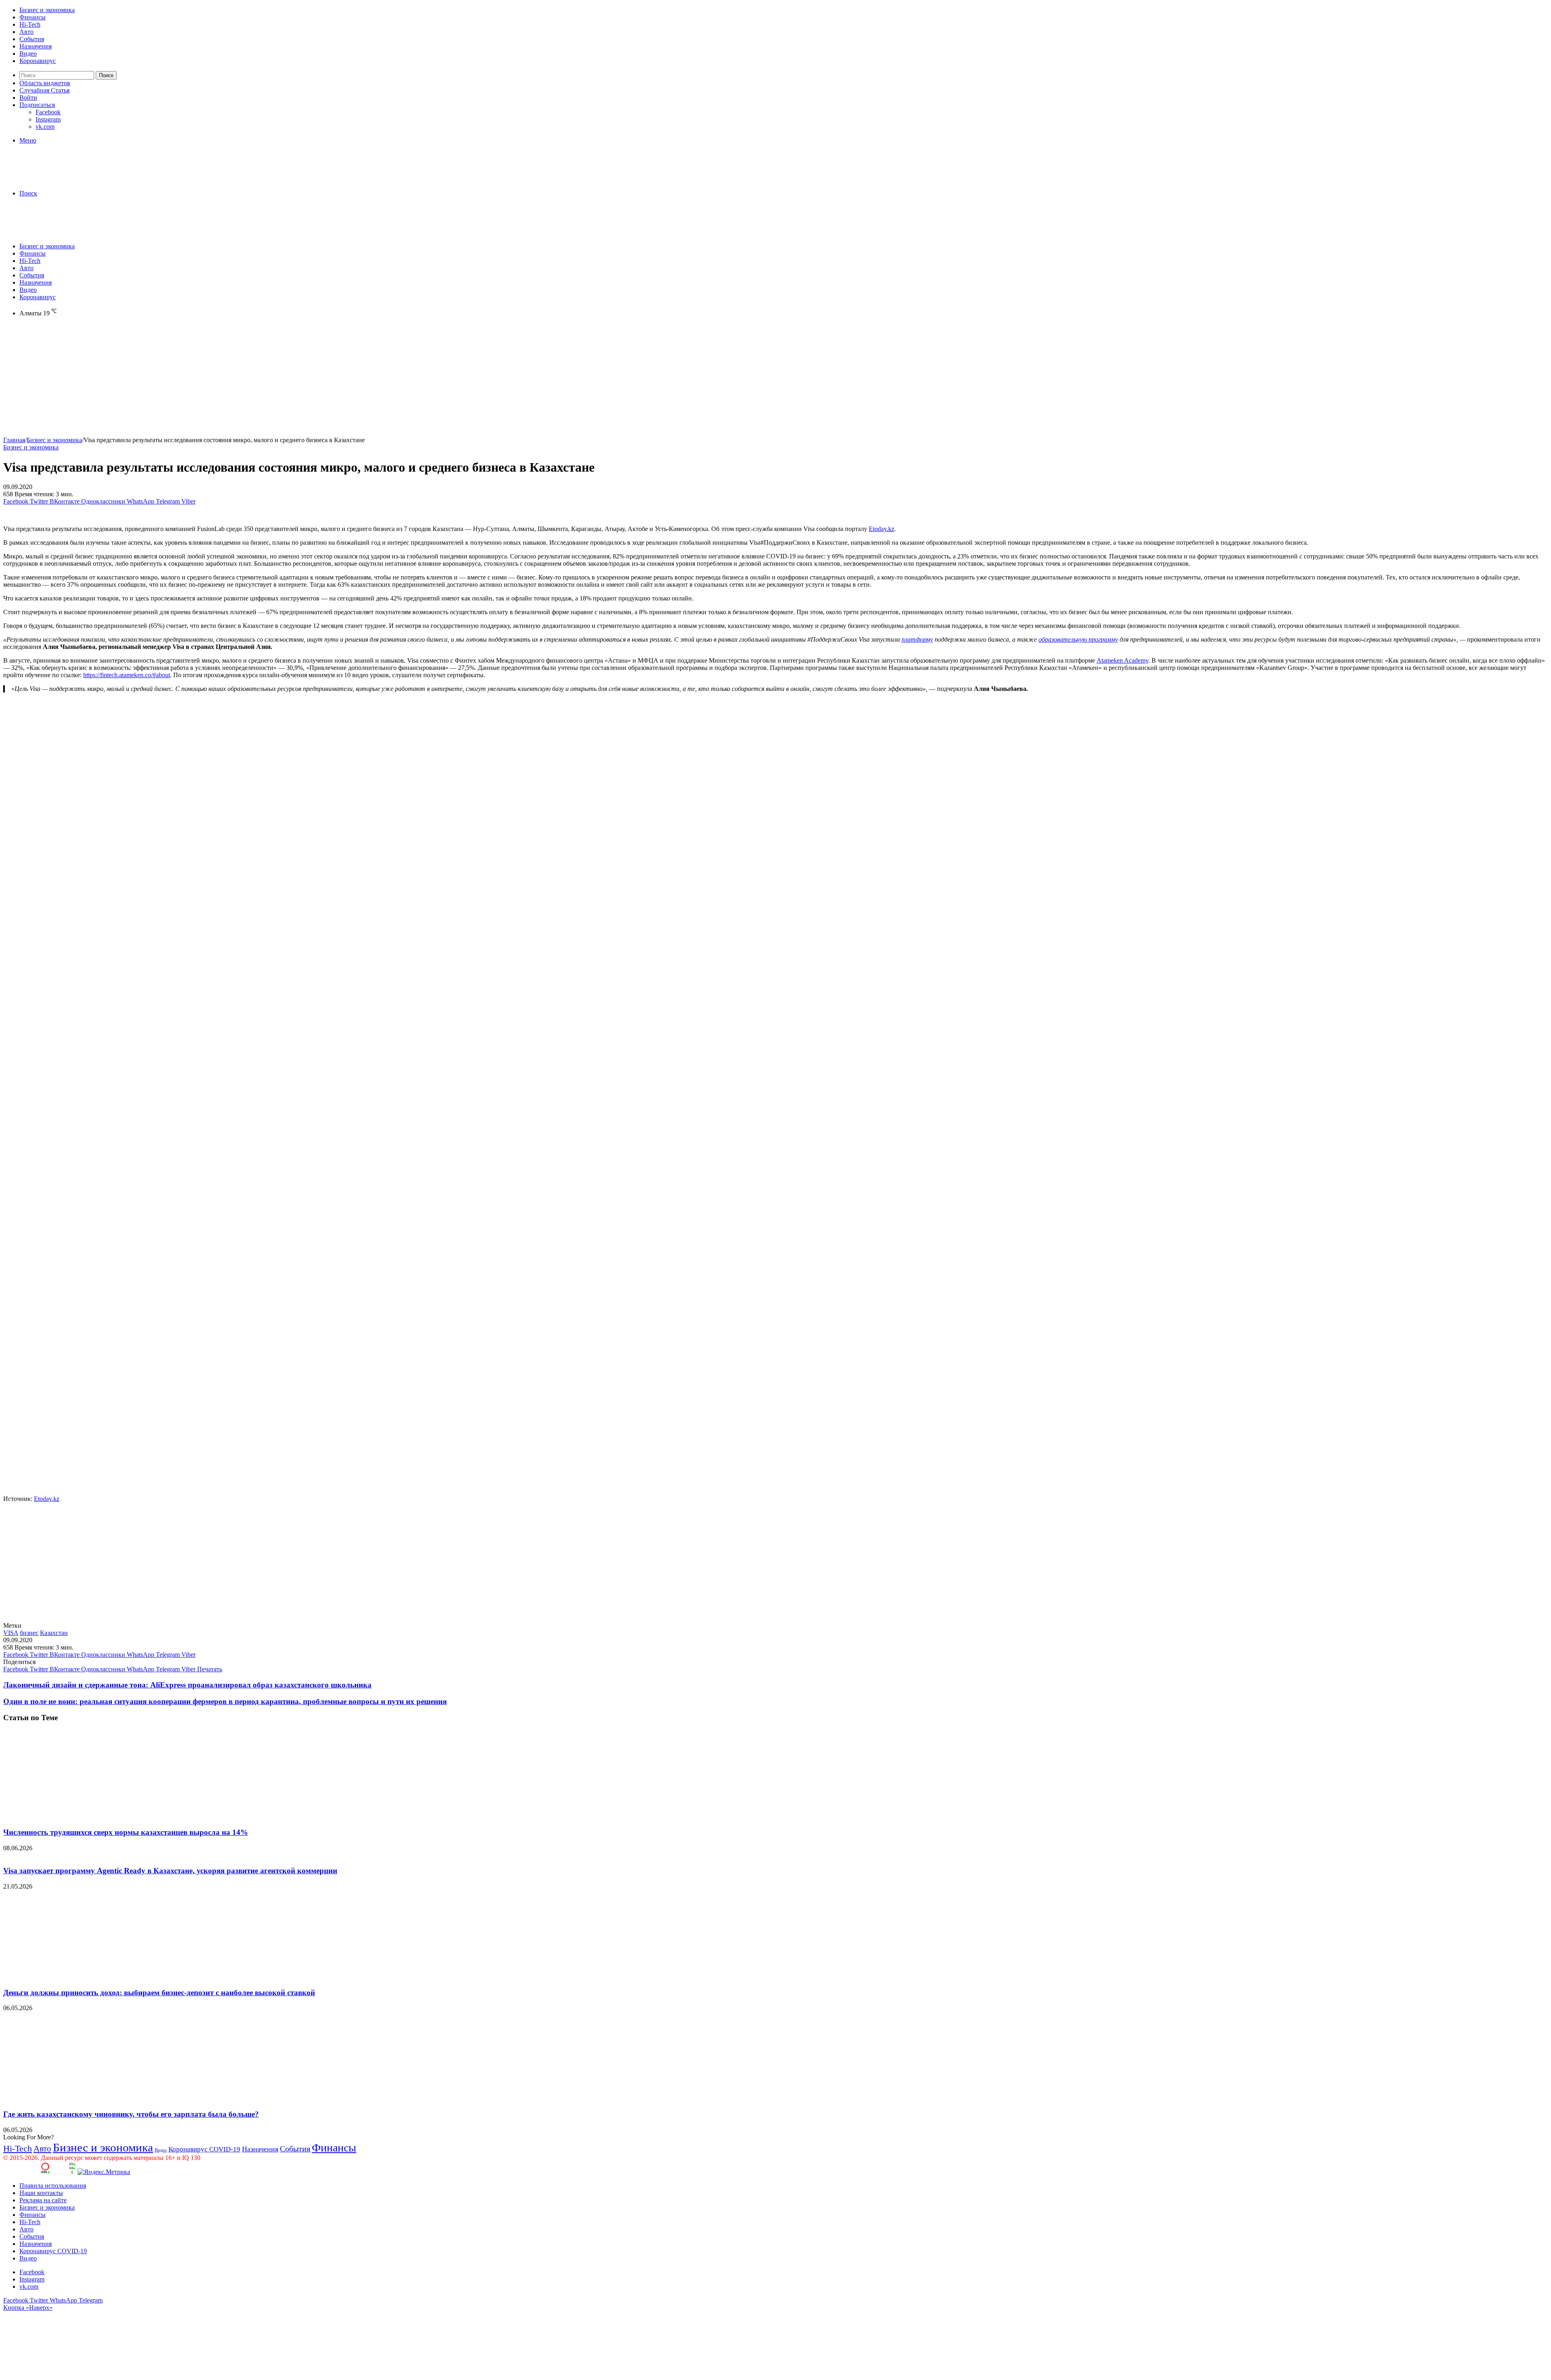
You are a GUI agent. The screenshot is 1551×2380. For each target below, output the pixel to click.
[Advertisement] (246, 380)
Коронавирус (38, 61)
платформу (917, 639)
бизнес (29, 1633)
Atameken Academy (1122, 660)
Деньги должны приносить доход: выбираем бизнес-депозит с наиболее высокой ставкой (159, 1993)
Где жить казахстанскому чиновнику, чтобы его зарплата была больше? (131, 2114)
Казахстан (54, 1633)
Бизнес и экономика (47, 10)
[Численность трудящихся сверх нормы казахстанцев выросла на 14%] (82, 1816)
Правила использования (53, 2186)
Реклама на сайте (43, 2200)
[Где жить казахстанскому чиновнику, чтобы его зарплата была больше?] (82, 2098)
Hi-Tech (30, 24)
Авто (26, 32)
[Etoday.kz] (64, 179)
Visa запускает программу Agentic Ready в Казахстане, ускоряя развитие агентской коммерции (170, 1871)
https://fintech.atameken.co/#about (127, 675)
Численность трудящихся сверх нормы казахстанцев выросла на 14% (126, 1832)
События (32, 39)
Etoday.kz (882, 529)
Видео (28, 54)
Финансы (33, 17)
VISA (11, 1633)
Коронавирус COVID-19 (204, 2149)
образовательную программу (1078, 639)
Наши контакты (41, 2193)
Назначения (36, 46)
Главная (14, 440)
